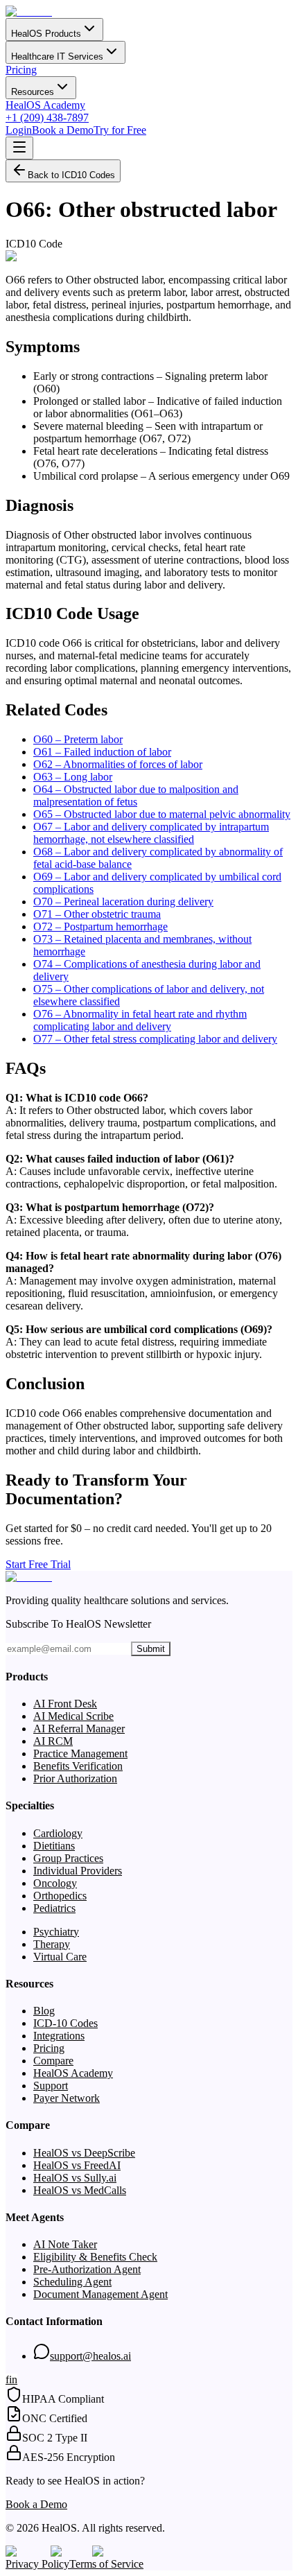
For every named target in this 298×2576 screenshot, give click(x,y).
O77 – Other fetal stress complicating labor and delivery (155, 1039)
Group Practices (68, 1858)
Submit (151, 1649)
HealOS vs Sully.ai (75, 2178)
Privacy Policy (37, 2564)
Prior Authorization (75, 1778)
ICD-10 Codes (65, 2023)
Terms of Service (106, 2564)
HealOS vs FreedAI (77, 2165)
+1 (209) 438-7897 (47, 118)
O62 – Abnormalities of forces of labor (118, 764)
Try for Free (120, 130)
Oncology (55, 1883)
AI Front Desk (65, 1704)
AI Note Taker (65, 2244)
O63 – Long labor (73, 777)
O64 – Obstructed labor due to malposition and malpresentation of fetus (136, 795)
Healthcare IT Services (57, 56)
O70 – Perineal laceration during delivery (123, 902)
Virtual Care (60, 1957)
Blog (44, 2011)
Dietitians (54, 1846)
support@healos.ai (90, 2356)
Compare (53, 2061)
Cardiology (58, 1833)
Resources (33, 92)
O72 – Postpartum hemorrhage (100, 926)
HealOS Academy (45, 105)
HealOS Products (46, 34)
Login (19, 130)
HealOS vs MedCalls (80, 2190)
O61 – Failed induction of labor (102, 752)
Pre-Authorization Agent (87, 2269)
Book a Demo (63, 130)
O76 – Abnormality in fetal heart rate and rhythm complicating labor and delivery (140, 1020)
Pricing (21, 70)
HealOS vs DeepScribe (84, 2153)
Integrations (59, 2036)
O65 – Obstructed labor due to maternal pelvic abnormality (162, 814)
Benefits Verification (78, 1766)
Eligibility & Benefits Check (95, 2257)
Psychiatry (56, 1932)
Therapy (52, 1944)
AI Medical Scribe (73, 1716)
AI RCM (53, 1741)
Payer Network (67, 2098)
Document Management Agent (100, 2294)
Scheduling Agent (72, 2282)
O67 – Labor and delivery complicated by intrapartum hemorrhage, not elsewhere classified (151, 833)
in (13, 2379)
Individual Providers (78, 1871)
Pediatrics (54, 1908)
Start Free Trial (38, 1564)
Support (51, 2086)
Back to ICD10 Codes (71, 175)
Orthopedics (60, 1896)
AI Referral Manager (79, 1729)
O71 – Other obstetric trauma (97, 914)
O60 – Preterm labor (78, 739)
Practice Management (80, 1753)
